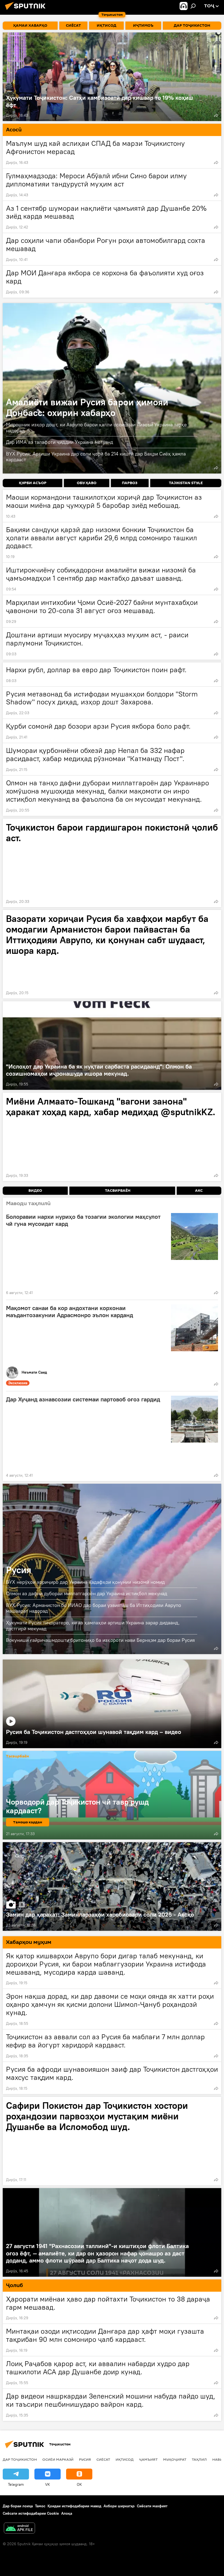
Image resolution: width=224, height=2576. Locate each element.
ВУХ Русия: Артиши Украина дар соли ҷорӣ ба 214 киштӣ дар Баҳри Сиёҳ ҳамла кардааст (96, 457)
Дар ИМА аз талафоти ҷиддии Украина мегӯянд (60, 442)
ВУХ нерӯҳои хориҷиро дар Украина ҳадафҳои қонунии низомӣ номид (85, 1582)
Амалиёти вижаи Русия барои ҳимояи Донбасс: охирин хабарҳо (112, 388)
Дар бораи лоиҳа (18, 2506)
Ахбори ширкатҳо (119, 2506)
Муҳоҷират (175, 2459)
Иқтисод (125, 2459)
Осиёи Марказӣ (58, 2459)
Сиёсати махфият (152, 2506)
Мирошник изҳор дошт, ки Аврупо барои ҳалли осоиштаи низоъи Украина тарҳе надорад (96, 428)
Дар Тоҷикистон (20, 2459)
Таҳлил (199, 2459)
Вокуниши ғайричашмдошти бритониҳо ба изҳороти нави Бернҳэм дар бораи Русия (100, 1640)
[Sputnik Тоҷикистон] (27, 11)
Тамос (40, 2506)
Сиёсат (103, 2459)
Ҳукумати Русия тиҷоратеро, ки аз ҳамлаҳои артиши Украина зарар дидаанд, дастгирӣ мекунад (93, 1626)
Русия (19, 1570)
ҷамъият (148, 2459)
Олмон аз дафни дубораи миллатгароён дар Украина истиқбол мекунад (87, 1593)
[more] (216, 115)
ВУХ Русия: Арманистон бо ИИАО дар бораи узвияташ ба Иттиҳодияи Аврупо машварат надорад (94, 1608)
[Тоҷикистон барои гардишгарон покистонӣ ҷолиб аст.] (112, 863)
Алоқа (67, 2513)
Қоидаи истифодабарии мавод (74, 2506)
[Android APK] (19, 2529)
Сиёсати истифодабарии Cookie (31, 2513)
